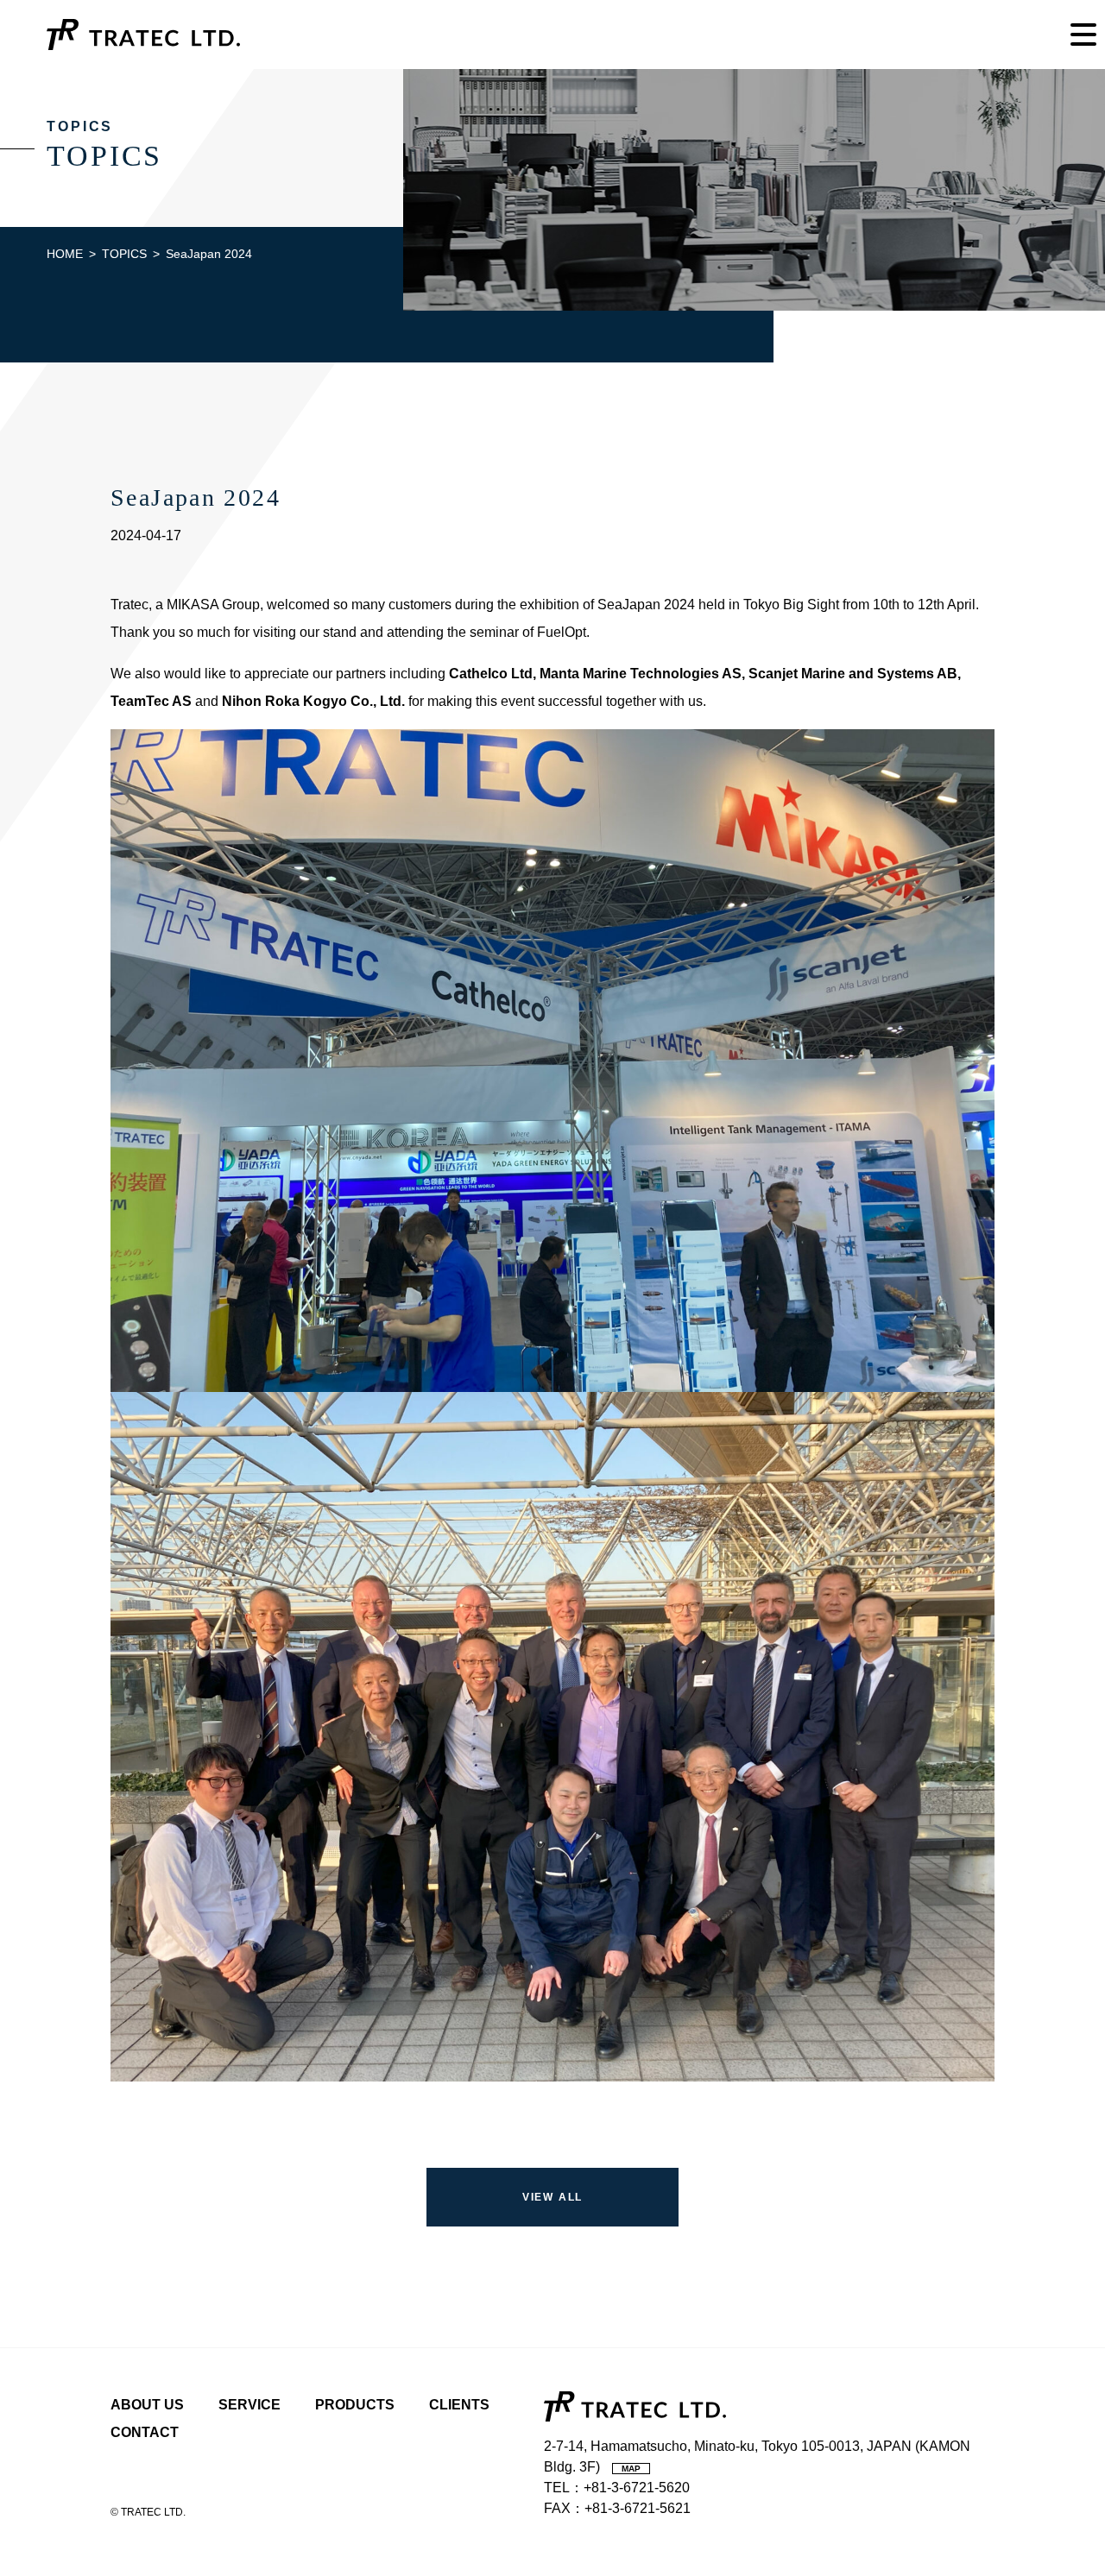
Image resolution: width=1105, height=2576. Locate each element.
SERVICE (249, 2405)
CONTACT (145, 2432)
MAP (631, 2469)
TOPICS (124, 254)
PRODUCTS (355, 2405)
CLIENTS (459, 2405)
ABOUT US (147, 2405)
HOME (65, 254)
